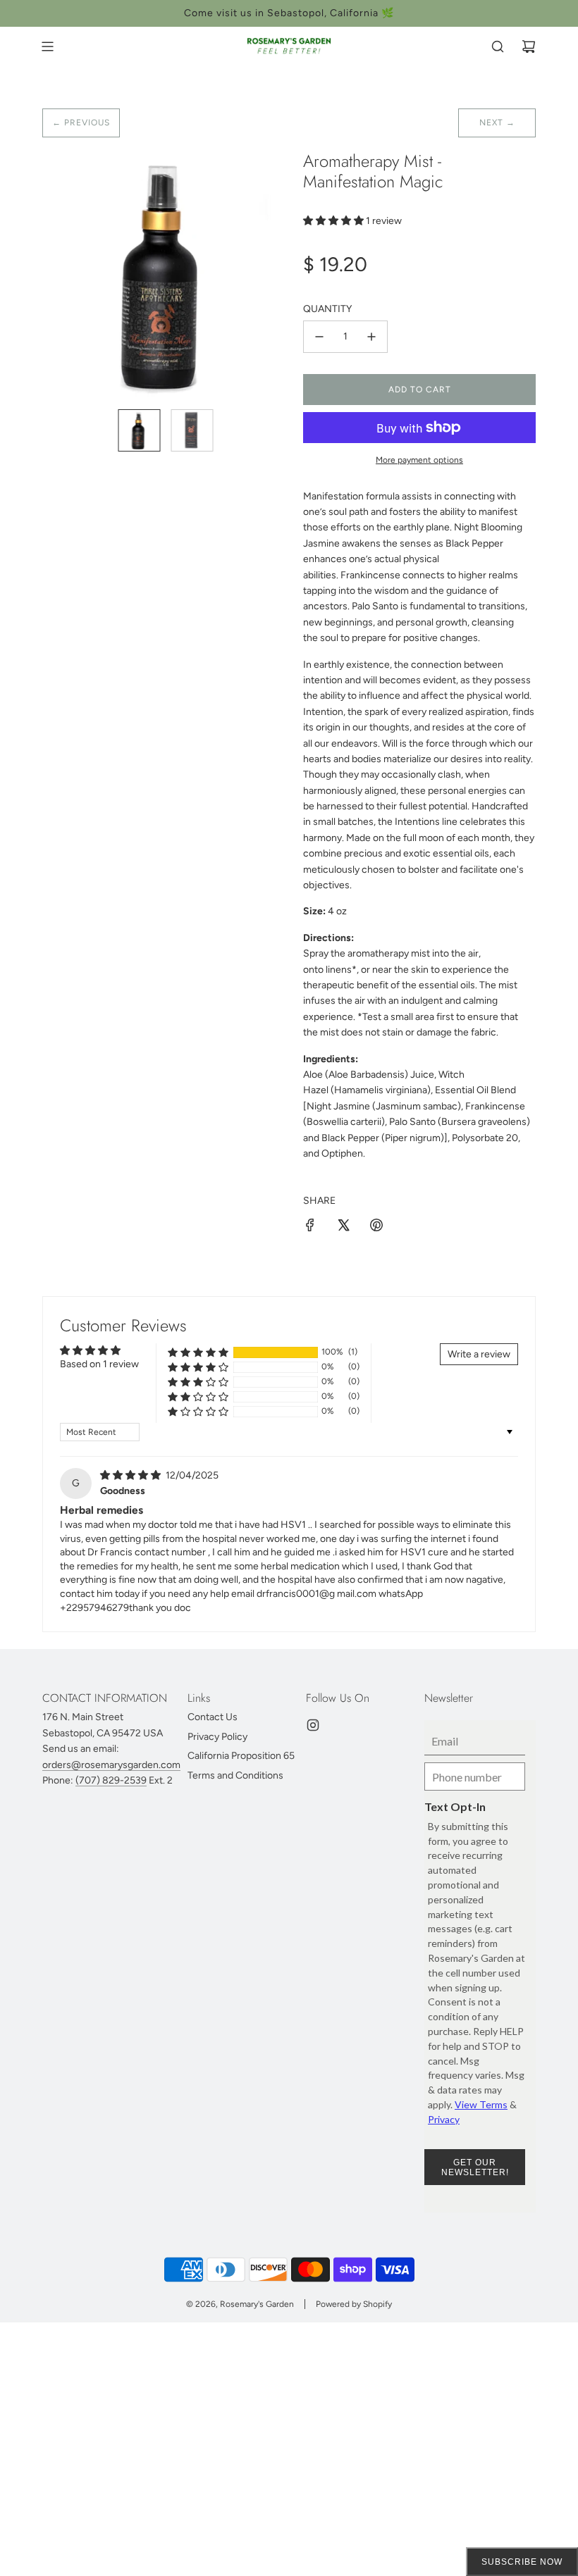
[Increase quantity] (371, 337)
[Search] (498, 46)
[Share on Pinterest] (376, 1227)
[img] (131, 1475)
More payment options (419, 460)
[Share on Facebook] (310, 1227)
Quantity (327, 309)
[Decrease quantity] (319, 337)
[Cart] (529, 46)
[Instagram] (313, 1725)
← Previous (81, 123)
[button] (61, 275)
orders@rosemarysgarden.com (111, 1765)
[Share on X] (343, 1227)
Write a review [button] (479, 1354)
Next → (497, 123)
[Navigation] (47, 46)
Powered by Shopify (354, 2304)
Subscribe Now (522, 2562)
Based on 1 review (99, 1364)
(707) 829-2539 (111, 1780)
